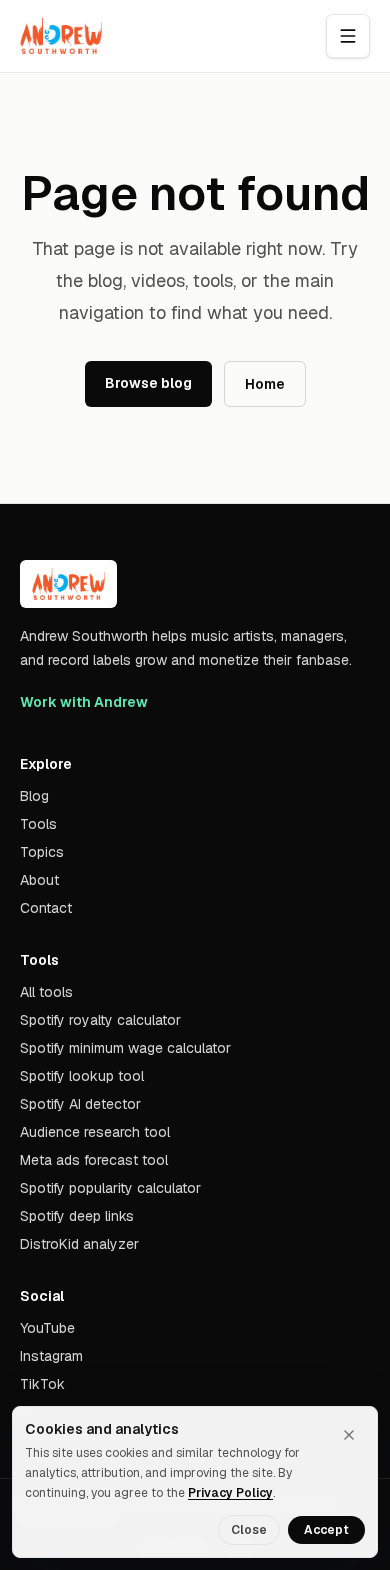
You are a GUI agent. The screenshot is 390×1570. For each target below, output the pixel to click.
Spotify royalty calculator (100, 1020)
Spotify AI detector (80, 1104)
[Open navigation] (348, 36)
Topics (42, 852)
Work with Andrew (84, 702)
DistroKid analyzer (79, 1244)
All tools (46, 992)
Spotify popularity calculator (110, 1188)
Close (249, 1530)
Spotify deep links (77, 1216)
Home (265, 384)
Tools (38, 824)
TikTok (42, 1384)
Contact (46, 908)
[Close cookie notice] (349, 1435)
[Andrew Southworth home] (61, 36)
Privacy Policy (230, 1493)
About (39, 880)
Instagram (51, 1356)
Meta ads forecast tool (94, 1160)
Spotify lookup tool (82, 1076)
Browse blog (148, 383)
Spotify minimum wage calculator (125, 1048)
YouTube (47, 1328)
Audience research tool (95, 1132)
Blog (34, 796)
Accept (326, 1530)
